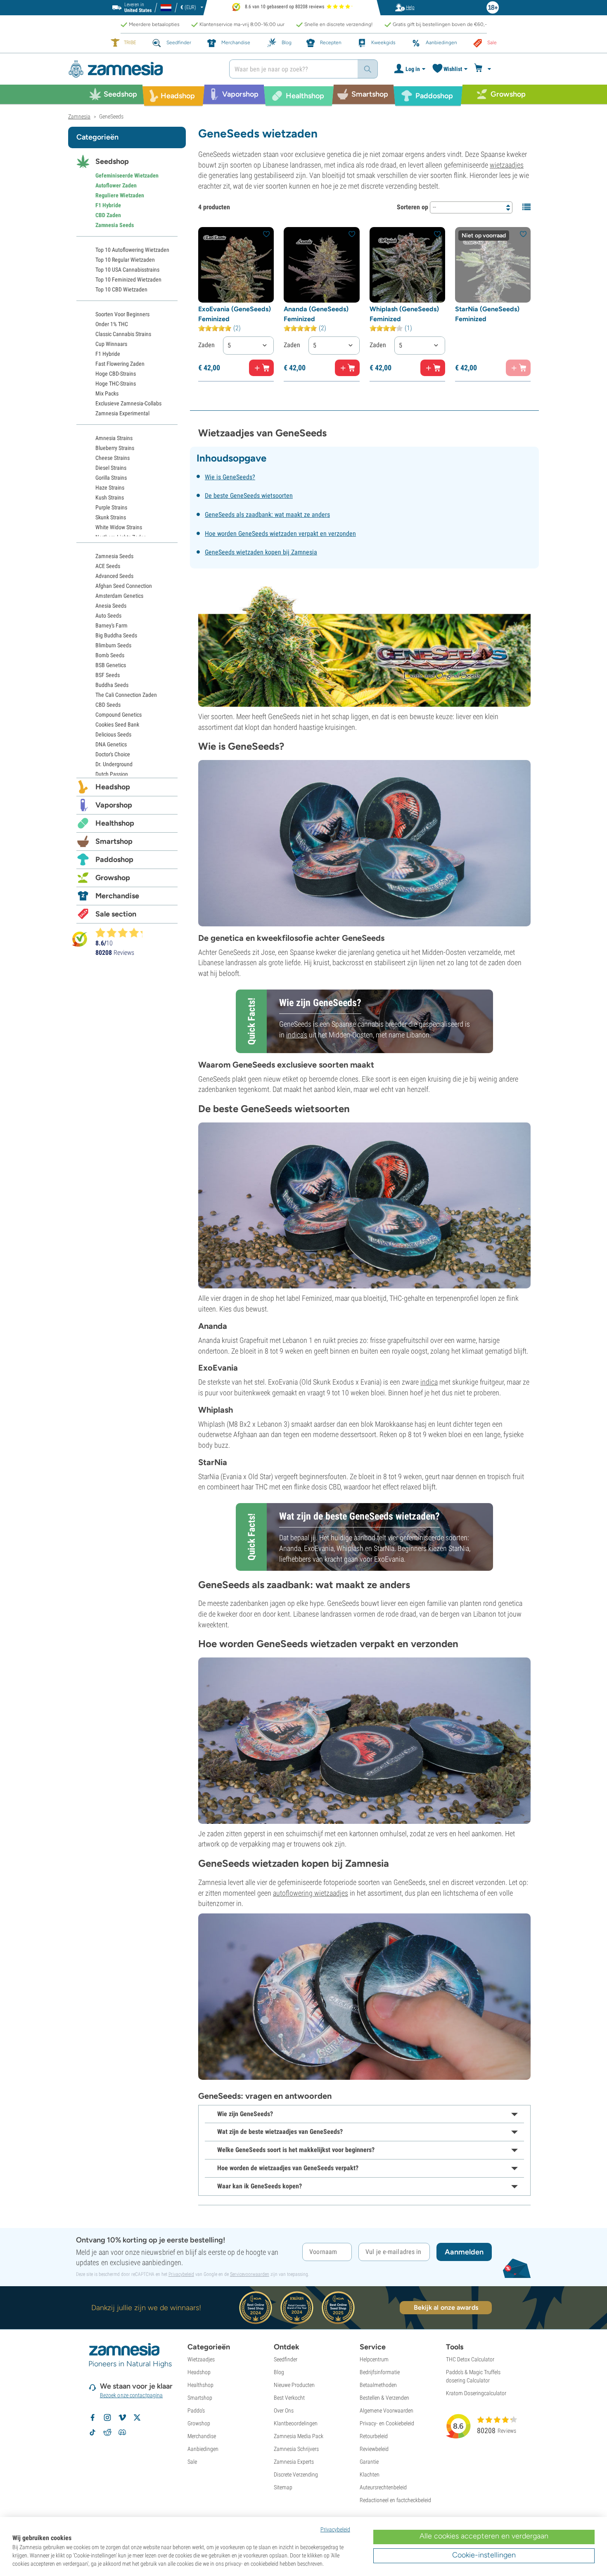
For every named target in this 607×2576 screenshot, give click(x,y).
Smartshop (114, 841)
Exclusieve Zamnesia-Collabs (128, 403)
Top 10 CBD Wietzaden (121, 289)
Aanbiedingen (203, 2449)
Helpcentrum (374, 2359)
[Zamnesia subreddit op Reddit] (107, 2432)
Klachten (370, 2474)
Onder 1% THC (112, 324)
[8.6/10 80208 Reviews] (123, 933)
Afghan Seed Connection (124, 586)
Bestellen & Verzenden (384, 2398)
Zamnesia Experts (294, 2462)
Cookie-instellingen (484, 2555)
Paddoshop (114, 859)
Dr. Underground (114, 764)
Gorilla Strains (111, 478)
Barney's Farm (111, 625)
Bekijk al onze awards (446, 2307)
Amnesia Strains (114, 438)
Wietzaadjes (201, 2359)
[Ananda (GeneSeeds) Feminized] (321, 265)
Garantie (369, 2462)
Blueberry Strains (115, 448)
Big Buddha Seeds (116, 635)
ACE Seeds (108, 566)
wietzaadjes (507, 165)
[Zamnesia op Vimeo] (122, 2417)
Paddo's (196, 2410)
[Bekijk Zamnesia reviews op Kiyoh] (80, 939)
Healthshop (115, 823)
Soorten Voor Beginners (122, 314)
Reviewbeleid (374, 2449)
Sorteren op (413, 207)
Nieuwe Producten (294, 2385)
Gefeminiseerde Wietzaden (127, 175)
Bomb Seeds (110, 655)
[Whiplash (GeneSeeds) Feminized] (407, 265)
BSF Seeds (108, 675)
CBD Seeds (108, 705)
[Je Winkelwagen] (484, 69)
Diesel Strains (111, 468)
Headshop (113, 787)
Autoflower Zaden (116, 185)
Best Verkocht (289, 2398)
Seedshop (112, 161)
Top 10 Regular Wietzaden (125, 260)
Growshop (113, 878)
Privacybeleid (181, 2274)
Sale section (116, 914)
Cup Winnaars (111, 344)
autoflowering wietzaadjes (311, 1893)
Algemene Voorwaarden (386, 2410)
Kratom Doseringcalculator (476, 2393)
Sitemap (283, 2487)
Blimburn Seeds (113, 645)
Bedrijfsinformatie (380, 2372)
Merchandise (117, 896)
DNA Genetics (111, 744)
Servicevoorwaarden (250, 2274)
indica (429, 1382)
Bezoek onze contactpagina (132, 2395)
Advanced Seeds (114, 576)
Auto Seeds (108, 616)
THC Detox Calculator (470, 2359)
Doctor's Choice (113, 754)
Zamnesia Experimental (122, 413)
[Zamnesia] (142, 69)
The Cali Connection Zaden (126, 695)
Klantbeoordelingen (296, 2423)
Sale (192, 2462)
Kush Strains (110, 497)
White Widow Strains (119, 527)
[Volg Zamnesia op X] (137, 2417)
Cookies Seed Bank (117, 724)
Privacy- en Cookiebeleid (387, 2423)
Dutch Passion (112, 774)
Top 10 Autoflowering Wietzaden (132, 250)
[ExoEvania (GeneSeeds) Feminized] (236, 265)
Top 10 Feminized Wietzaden (128, 279)
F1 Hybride (108, 205)
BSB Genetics (111, 665)
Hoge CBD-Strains (116, 374)
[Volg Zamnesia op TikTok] (92, 2432)
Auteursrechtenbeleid (383, 2487)
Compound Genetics (119, 715)
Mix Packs (107, 393)
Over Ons (284, 2410)
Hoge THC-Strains (116, 384)
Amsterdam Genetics (119, 596)
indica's (297, 1035)
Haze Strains (110, 488)
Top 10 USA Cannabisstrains (127, 270)
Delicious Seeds (113, 734)
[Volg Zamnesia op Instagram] (107, 2417)
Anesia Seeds (111, 606)
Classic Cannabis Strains (123, 334)
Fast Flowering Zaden (120, 364)
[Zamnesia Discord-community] (122, 2432)
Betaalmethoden (378, 2385)
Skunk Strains (111, 517)
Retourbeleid (374, 2436)
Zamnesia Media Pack (299, 2436)
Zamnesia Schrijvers (296, 2449)
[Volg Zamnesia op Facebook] (92, 2417)
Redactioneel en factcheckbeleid (395, 2500)
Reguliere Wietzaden (120, 195)
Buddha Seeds (112, 685)
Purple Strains (111, 507)
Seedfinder (286, 2359)
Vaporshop (114, 805)
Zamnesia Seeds (115, 225)
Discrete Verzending (296, 2474)
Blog (279, 2372)
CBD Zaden (108, 215)
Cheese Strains (113, 458)
